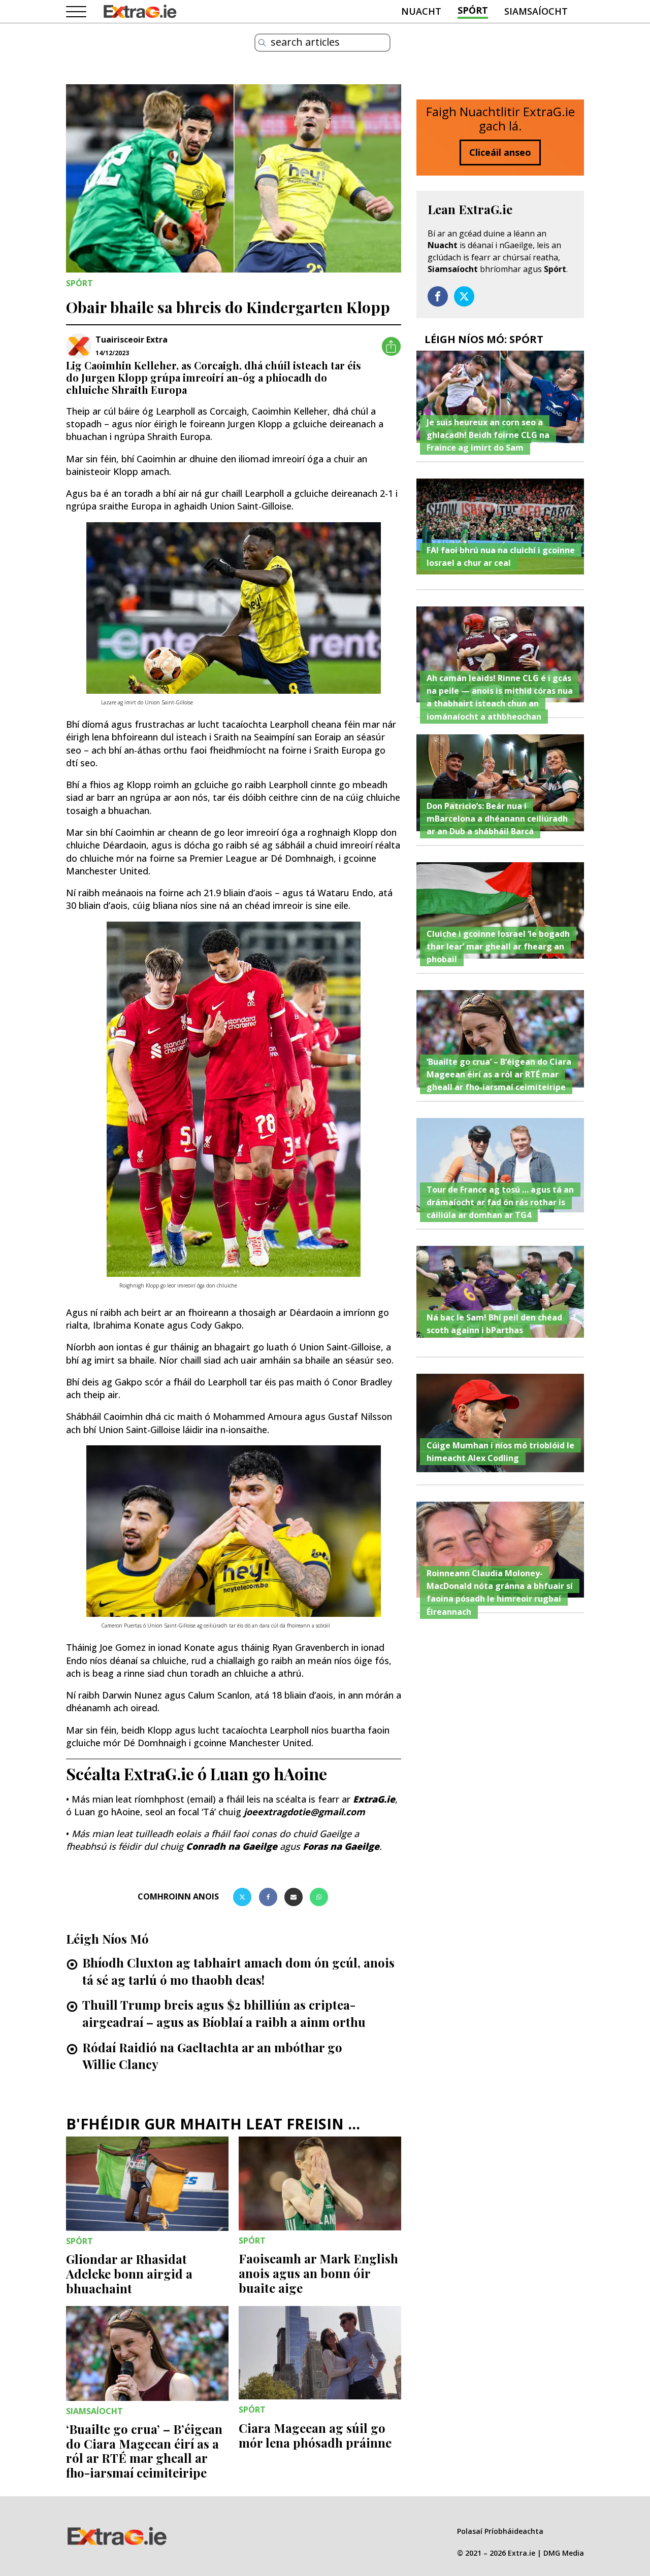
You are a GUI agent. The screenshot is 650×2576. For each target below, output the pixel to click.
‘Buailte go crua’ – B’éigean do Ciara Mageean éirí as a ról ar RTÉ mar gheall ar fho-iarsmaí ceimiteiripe (144, 2451)
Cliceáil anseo (500, 152)
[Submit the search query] (262, 43)
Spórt (555, 269)
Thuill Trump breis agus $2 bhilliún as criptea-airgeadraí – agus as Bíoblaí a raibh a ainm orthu (224, 2013)
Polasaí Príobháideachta (500, 2531)
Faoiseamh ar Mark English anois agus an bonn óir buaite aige (318, 2273)
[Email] (294, 1897)
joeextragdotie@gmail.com (304, 1812)
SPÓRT (473, 10)
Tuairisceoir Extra (132, 340)
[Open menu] (76, 12)
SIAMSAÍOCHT (536, 11)
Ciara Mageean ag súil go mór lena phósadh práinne (315, 2435)
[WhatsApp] (319, 1897)
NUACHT (421, 11)
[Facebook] (268, 1897)
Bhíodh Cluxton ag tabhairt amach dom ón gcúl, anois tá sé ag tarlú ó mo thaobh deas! (238, 1971)
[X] (242, 1897)
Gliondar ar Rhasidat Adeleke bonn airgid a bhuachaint (129, 2274)
